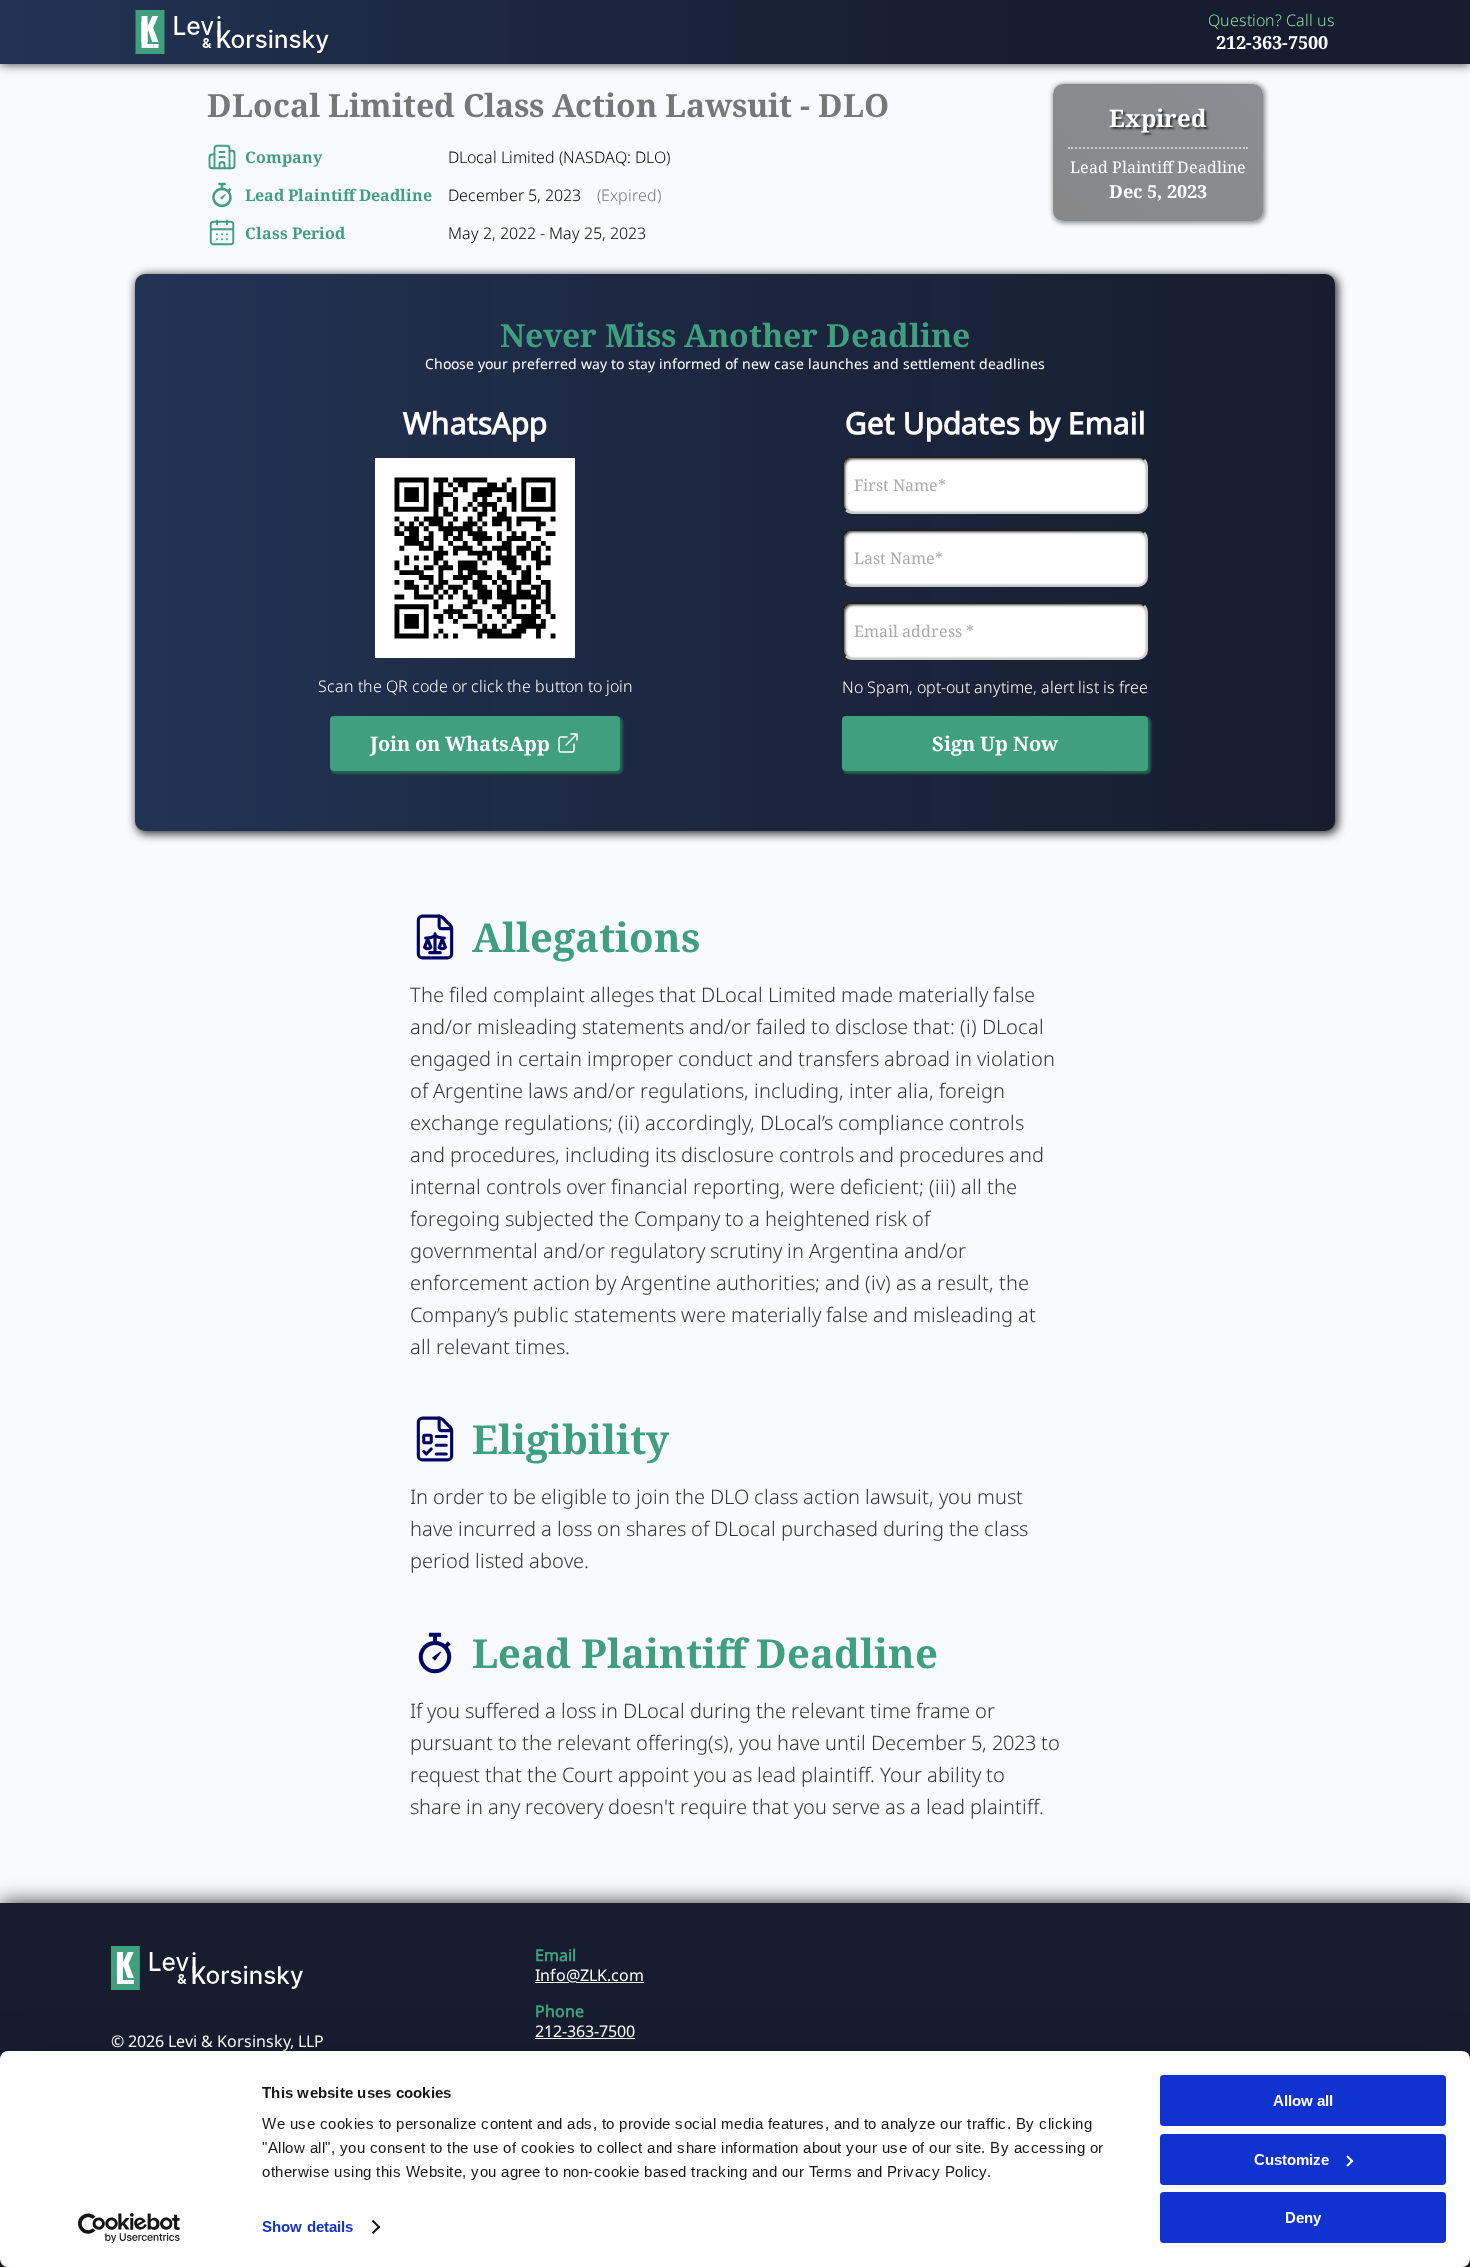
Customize (1291, 2159)
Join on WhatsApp (460, 743)
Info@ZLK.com (589, 1975)
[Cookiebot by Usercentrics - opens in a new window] (129, 2228)
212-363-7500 (1272, 42)
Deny (1303, 2217)
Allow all (1303, 2100)
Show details (307, 2226)
